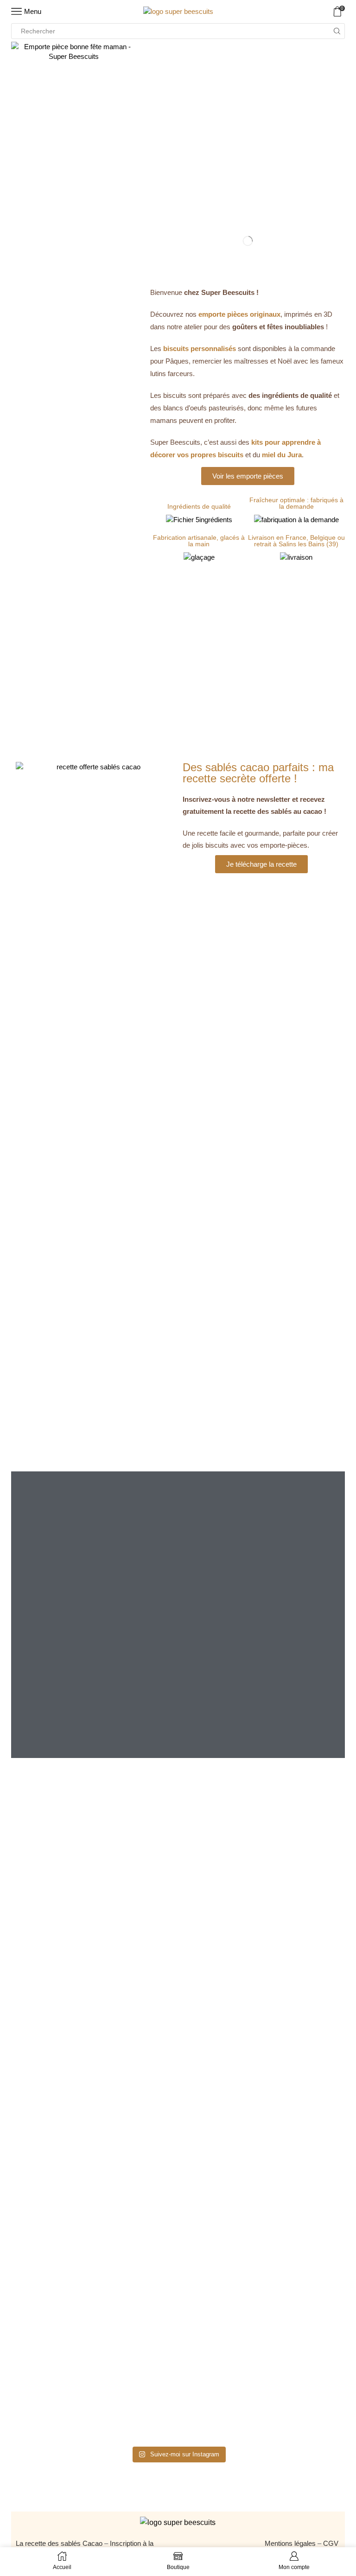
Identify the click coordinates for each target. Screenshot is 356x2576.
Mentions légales (290, 2543)
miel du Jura (282, 455)
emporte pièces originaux (239, 314)
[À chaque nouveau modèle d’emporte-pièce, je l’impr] (260, 2330)
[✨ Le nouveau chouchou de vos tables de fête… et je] (96, 2325)
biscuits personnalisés (200, 348)
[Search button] (337, 31)
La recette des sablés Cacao (59, 2543)
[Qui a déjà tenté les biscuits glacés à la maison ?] (96, 2052)
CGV (332, 2543)
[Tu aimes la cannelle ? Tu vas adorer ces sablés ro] (260, 2121)
